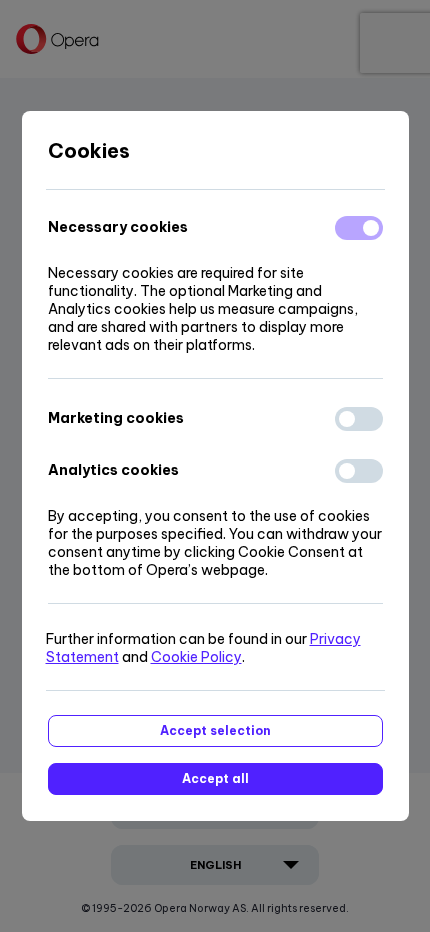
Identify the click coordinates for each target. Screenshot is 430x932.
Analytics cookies (113, 470)
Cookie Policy (196, 657)
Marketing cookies (116, 418)
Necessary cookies (118, 227)
